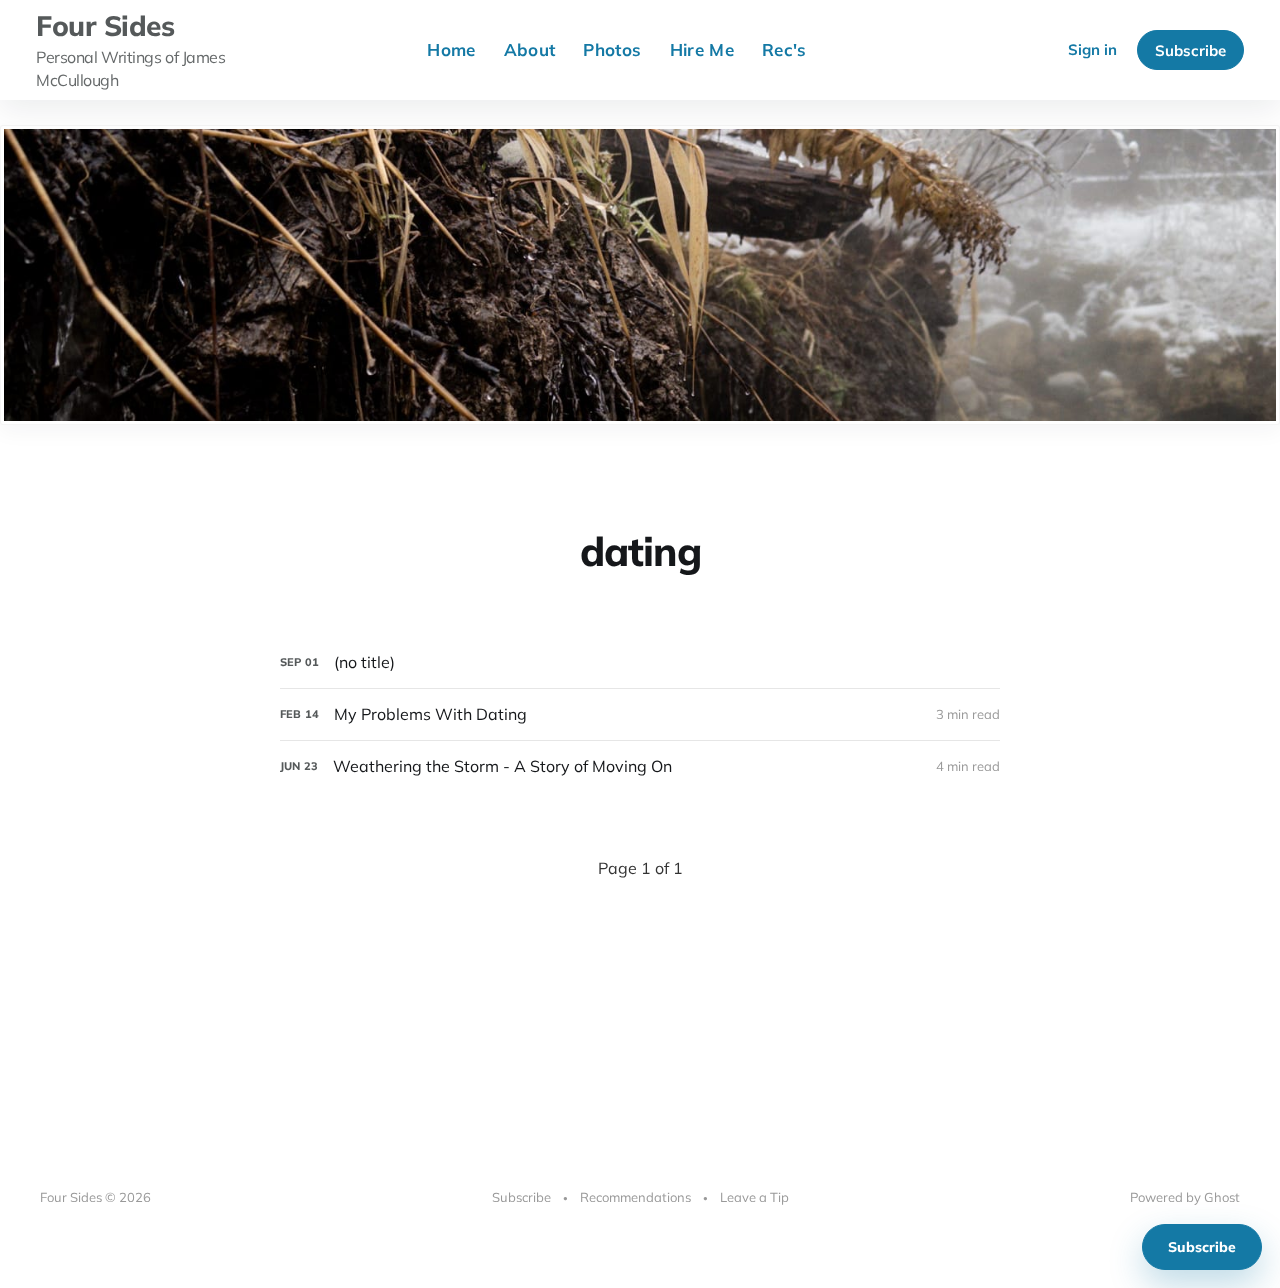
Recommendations (635, 1197)
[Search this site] (1031, 50)
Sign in (1092, 49)
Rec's (784, 49)
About (530, 49)
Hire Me (702, 49)
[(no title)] (640, 662)
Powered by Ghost (1185, 1197)
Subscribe (1190, 50)
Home (451, 49)
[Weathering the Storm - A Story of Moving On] (640, 766)
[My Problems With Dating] (640, 714)
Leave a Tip (754, 1197)
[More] (844, 50)
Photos (612, 49)
